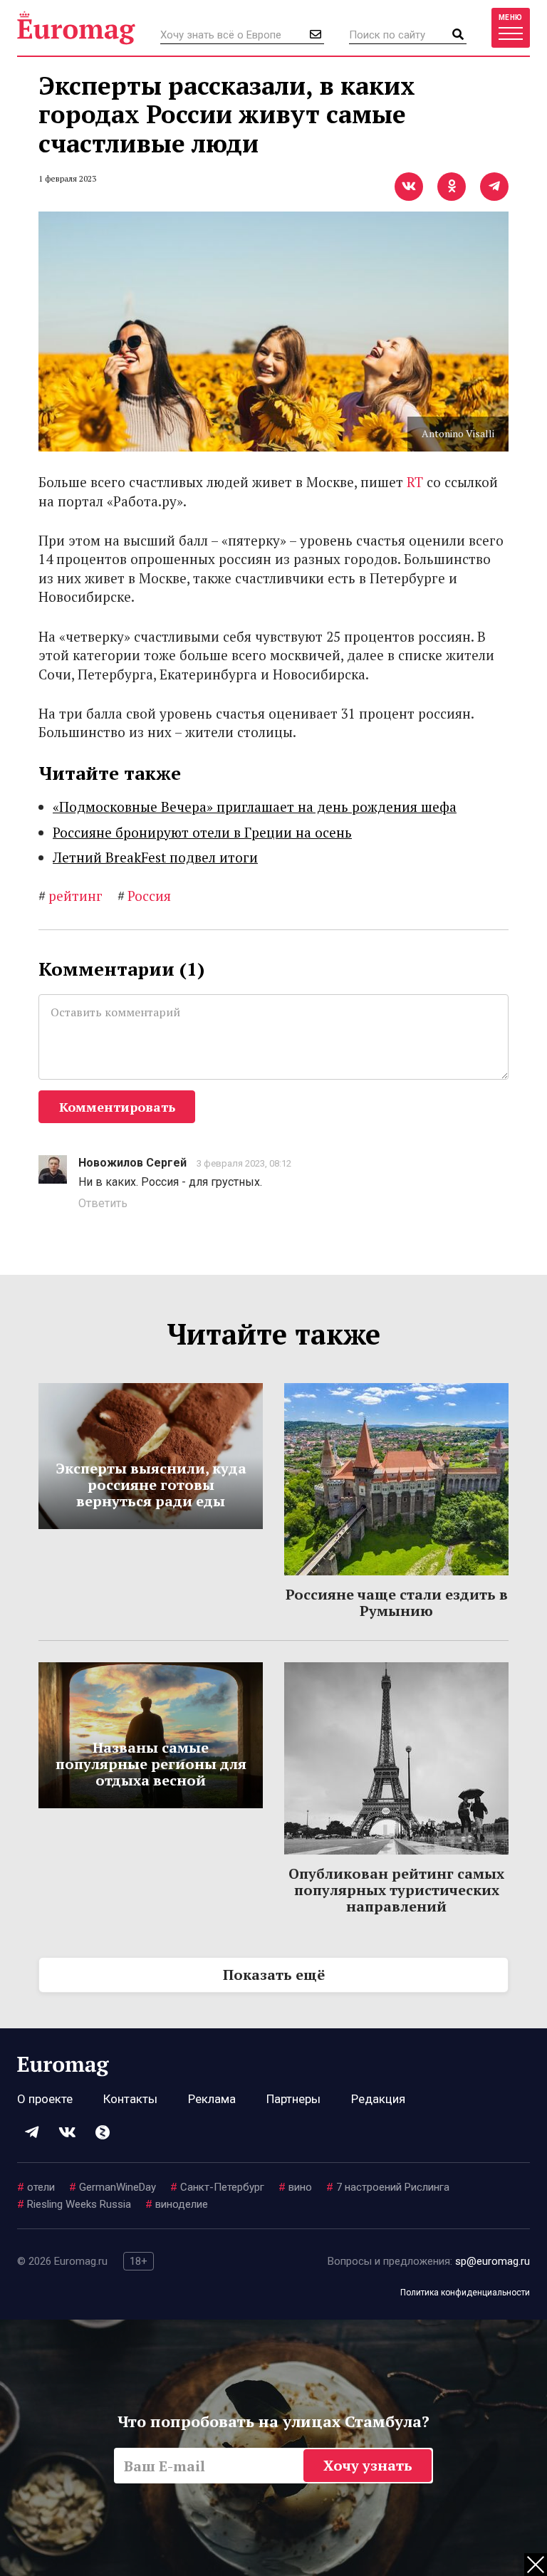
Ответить (103, 1203)
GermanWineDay (113, 2187)
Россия (144, 896)
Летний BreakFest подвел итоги (155, 857)
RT (415, 482)
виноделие (177, 2204)
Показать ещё (274, 1975)
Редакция (378, 2099)
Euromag (76, 28)
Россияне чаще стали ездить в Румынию (397, 1602)
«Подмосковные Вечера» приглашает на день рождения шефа (255, 807)
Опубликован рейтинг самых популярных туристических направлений (396, 1890)
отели (36, 2187)
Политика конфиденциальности (465, 2293)
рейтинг (71, 896)
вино (295, 2187)
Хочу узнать (368, 2465)
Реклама (212, 2099)
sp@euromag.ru (493, 2261)
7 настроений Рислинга (388, 2187)
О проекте (45, 2099)
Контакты (130, 2099)
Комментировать (117, 1107)
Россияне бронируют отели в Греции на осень (202, 832)
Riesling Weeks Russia (74, 2204)
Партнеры (293, 2099)
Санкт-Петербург (217, 2187)
